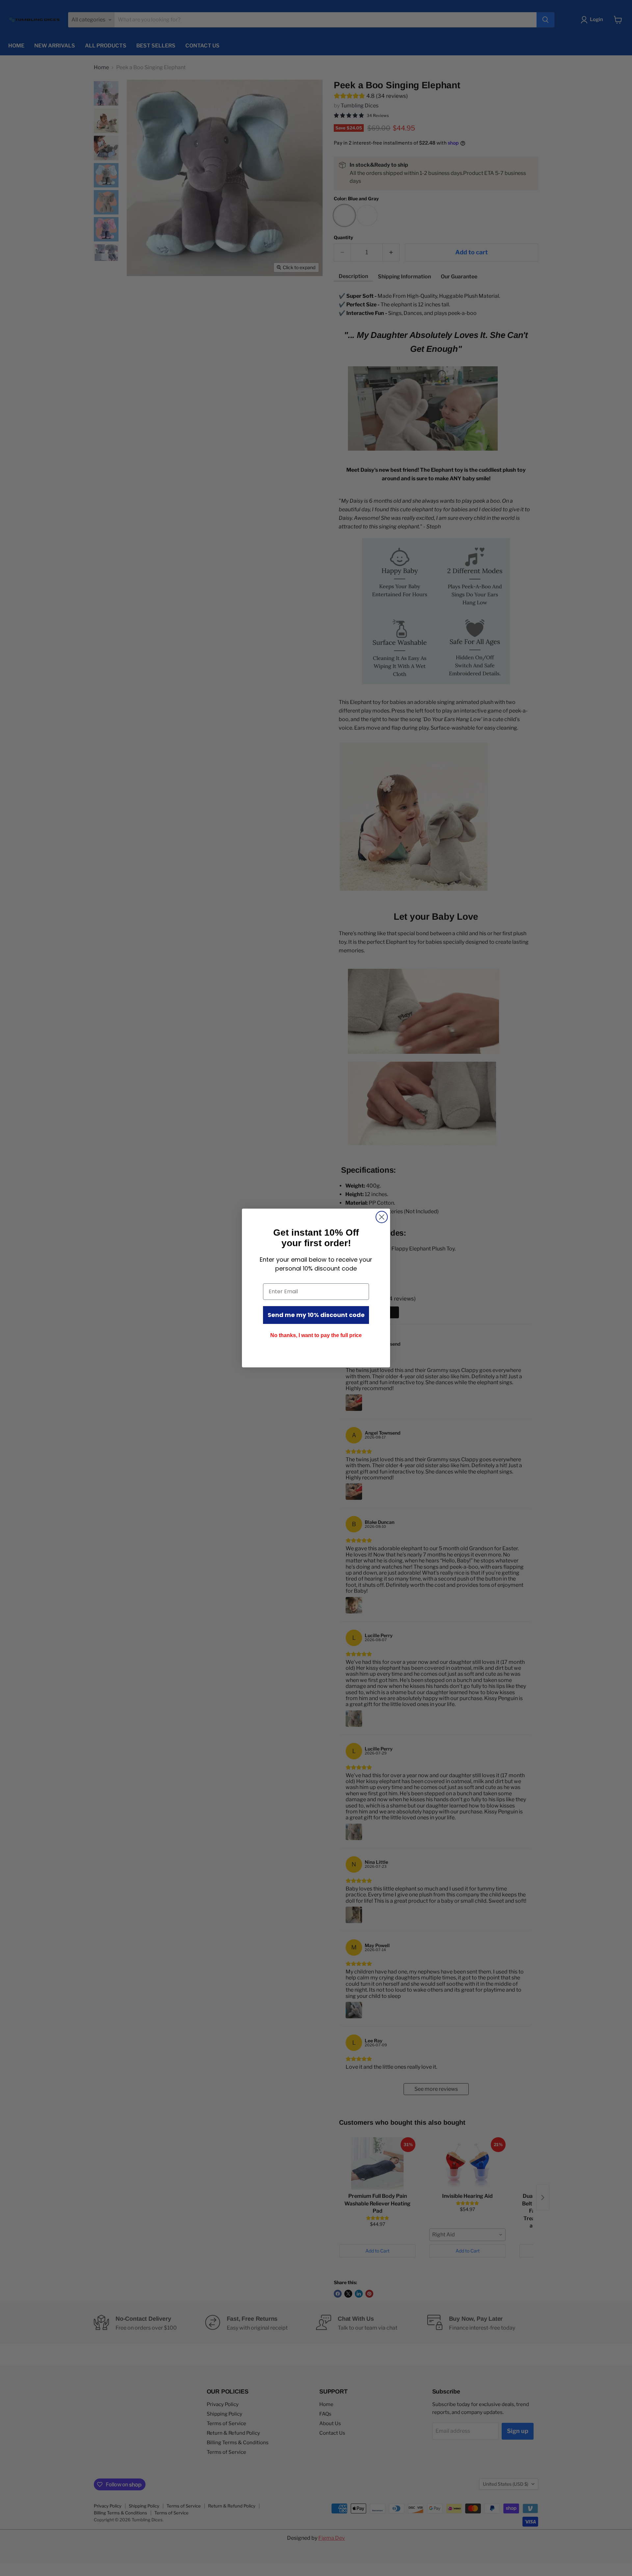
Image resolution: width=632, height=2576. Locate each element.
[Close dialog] (382, 1217)
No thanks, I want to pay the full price (316, 1335)
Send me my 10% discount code (316, 1315)
